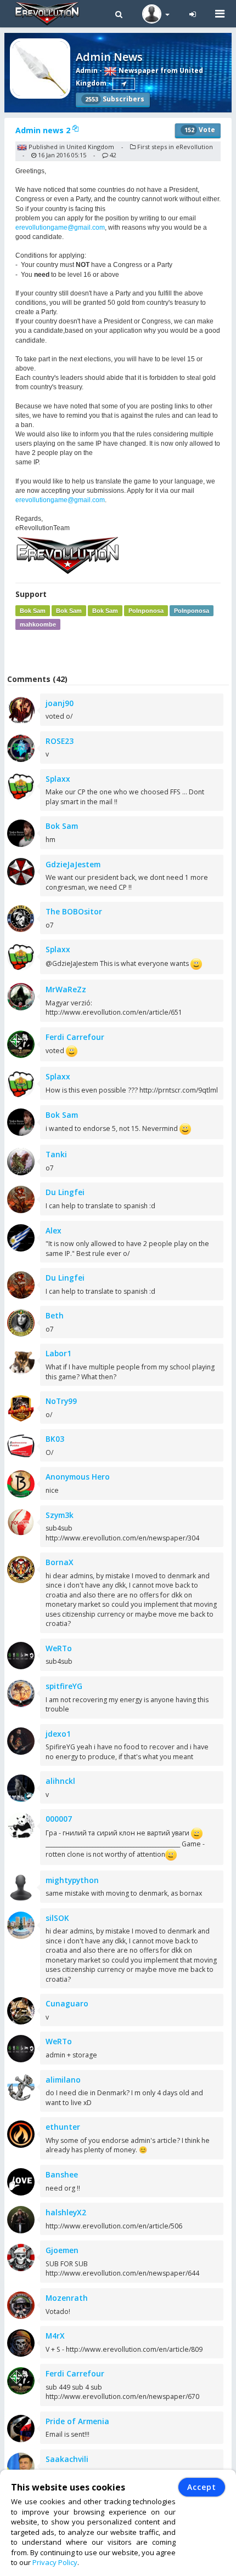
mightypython (72, 1880)
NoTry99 (61, 1401)
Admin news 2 (44, 130)
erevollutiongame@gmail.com (60, 228)
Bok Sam (33, 611)
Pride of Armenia (77, 2421)
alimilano (63, 2080)
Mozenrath (67, 2298)
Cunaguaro (67, 2003)
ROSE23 (60, 741)
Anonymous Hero (78, 1477)
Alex (54, 1230)
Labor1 (58, 1353)
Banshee (62, 2174)
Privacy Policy (55, 2562)
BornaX (60, 1562)
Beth (55, 1315)
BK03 (55, 1439)
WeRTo (59, 1648)
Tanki (56, 1154)
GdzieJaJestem (73, 864)
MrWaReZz (66, 989)
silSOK (57, 1918)
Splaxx (58, 779)
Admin (87, 70)
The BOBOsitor (74, 911)
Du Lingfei (65, 1192)
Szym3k (60, 1515)
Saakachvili (67, 2459)
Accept (202, 2487)
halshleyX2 (66, 2212)
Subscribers (115, 99)
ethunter (63, 2127)
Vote (200, 130)
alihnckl (60, 1781)
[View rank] (124, 84)
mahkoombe (38, 624)
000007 (59, 1819)
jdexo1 (58, 1734)
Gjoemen (62, 2250)
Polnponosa (146, 611)
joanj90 (60, 703)
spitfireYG (64, 1686)
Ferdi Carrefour (75, 1037)
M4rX (55, 2336)
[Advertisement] (120, 652)
